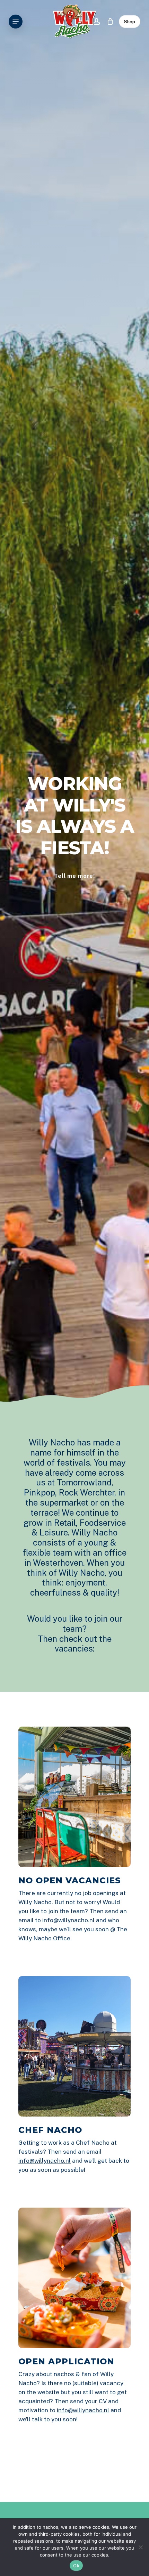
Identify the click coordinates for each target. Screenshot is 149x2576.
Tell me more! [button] (74, 876)
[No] (140, 2547)
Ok (76, 2566)
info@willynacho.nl (45, 2161)
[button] (16, 22)
